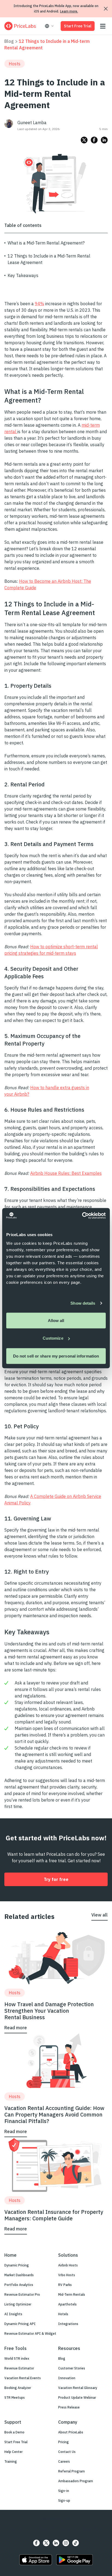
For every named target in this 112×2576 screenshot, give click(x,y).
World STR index (17, 2358)
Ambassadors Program (76, 2481)
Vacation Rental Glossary (78, 2388)
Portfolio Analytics (19, 2285)
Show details (83, 1303)
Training (11, 2461)
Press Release (69, 2407)
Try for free (56, 1879)
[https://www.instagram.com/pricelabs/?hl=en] (66, 2543)
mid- (86, 425)
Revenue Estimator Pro (22, 2294)
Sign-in (64, 2491)
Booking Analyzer (18, 2388)
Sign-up (64, 2501)
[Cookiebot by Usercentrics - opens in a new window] (82, 1215)
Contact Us (67, 2452)
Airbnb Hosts (68, 2265)
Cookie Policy (92, 2529)
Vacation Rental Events (23, 2378)
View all (99, 1915)
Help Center (13, 2452)
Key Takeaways (23, 275)
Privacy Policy (37, 2529)
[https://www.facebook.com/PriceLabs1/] (36, 2543)
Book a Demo (14, 2432)
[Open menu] (103, 26)
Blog (9, 41)
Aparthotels (67, 2304)
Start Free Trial (78, 26)
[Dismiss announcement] (106, 9)
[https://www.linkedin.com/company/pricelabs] (56, 2543)
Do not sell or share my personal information (56, 1356)
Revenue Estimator (19, 2368)
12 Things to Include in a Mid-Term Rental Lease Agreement (49, 259)
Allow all (56, 1320)
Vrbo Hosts (67, 2275)
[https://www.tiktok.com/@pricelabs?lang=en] (76, 2543)
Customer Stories (72, 2368)
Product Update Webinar (77, 2397)
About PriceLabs (71, 2432)
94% (39, 304)
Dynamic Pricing (17, 2265)
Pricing (63, 2442)
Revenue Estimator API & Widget (30, 2334)
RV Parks (65, 2285)
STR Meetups (15, 2397)
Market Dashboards (19, 2275)
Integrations (68, 2324)
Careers (64, 2461)
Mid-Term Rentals (72, 2294)
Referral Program (71, 2471)
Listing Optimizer (18, 2304)
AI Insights (13, 2314)
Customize (53, 1338)
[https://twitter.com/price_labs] (46, 2543)
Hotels (63, 2314)
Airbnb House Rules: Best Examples (66, 1173)
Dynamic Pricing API (20, 2324)
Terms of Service (65, 2529)
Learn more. (69, 11)
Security (16, 2529)
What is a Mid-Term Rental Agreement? (46, 243)
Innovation (67, 2378)
